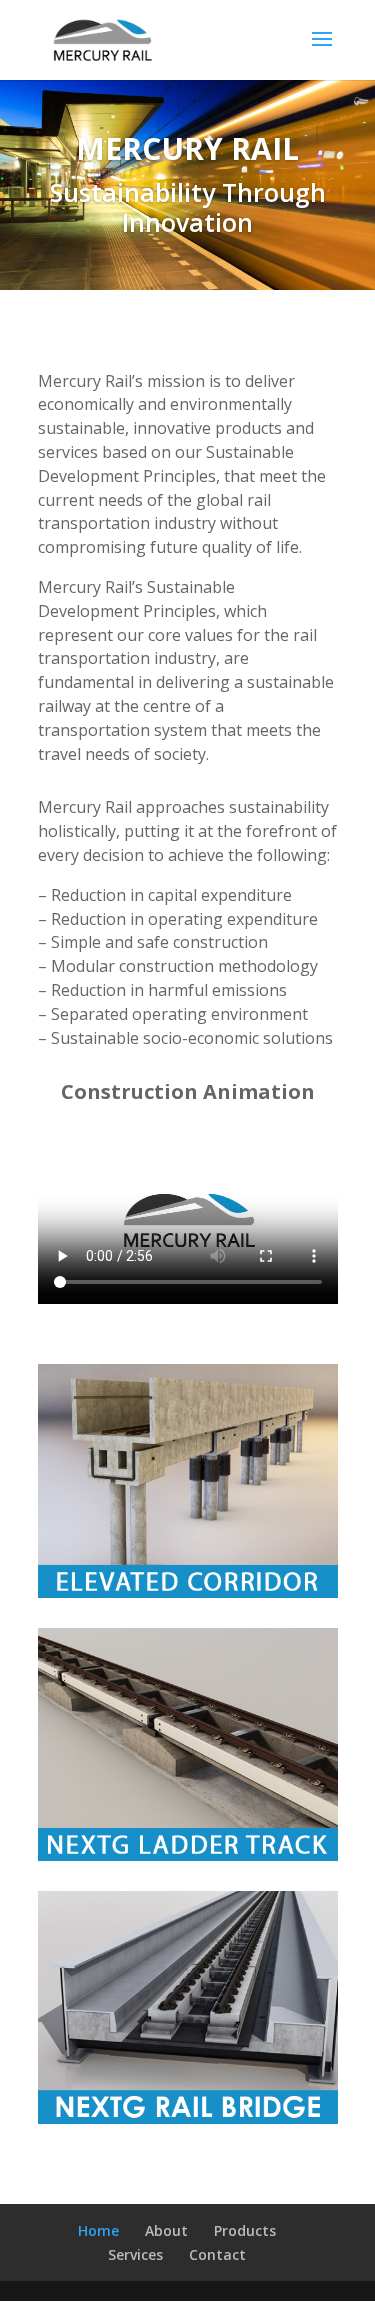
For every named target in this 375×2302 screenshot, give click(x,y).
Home (98, 2230)
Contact (217, 2254)
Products (245, 2230)
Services (135, 2254)
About (166, 2230)
